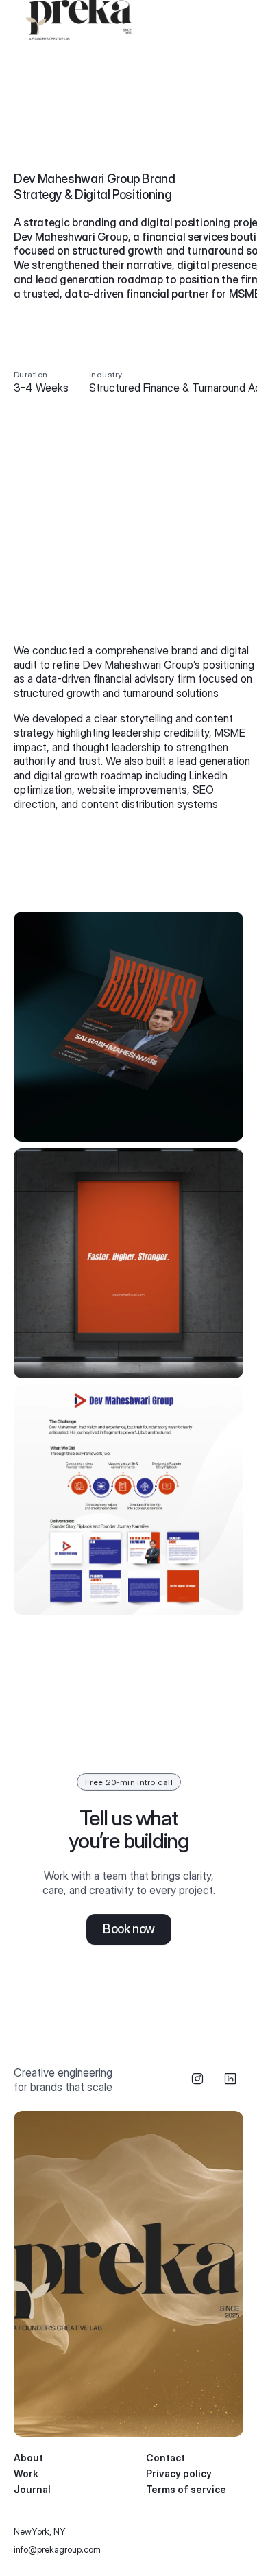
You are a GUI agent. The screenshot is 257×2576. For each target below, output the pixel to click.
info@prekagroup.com (57, 2549)
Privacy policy (179, 2473)
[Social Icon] (197, 2079)
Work (26, 2473)
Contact (166, 2458)
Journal (32, 2489)
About (28, 2458)
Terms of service (186, 2489)
